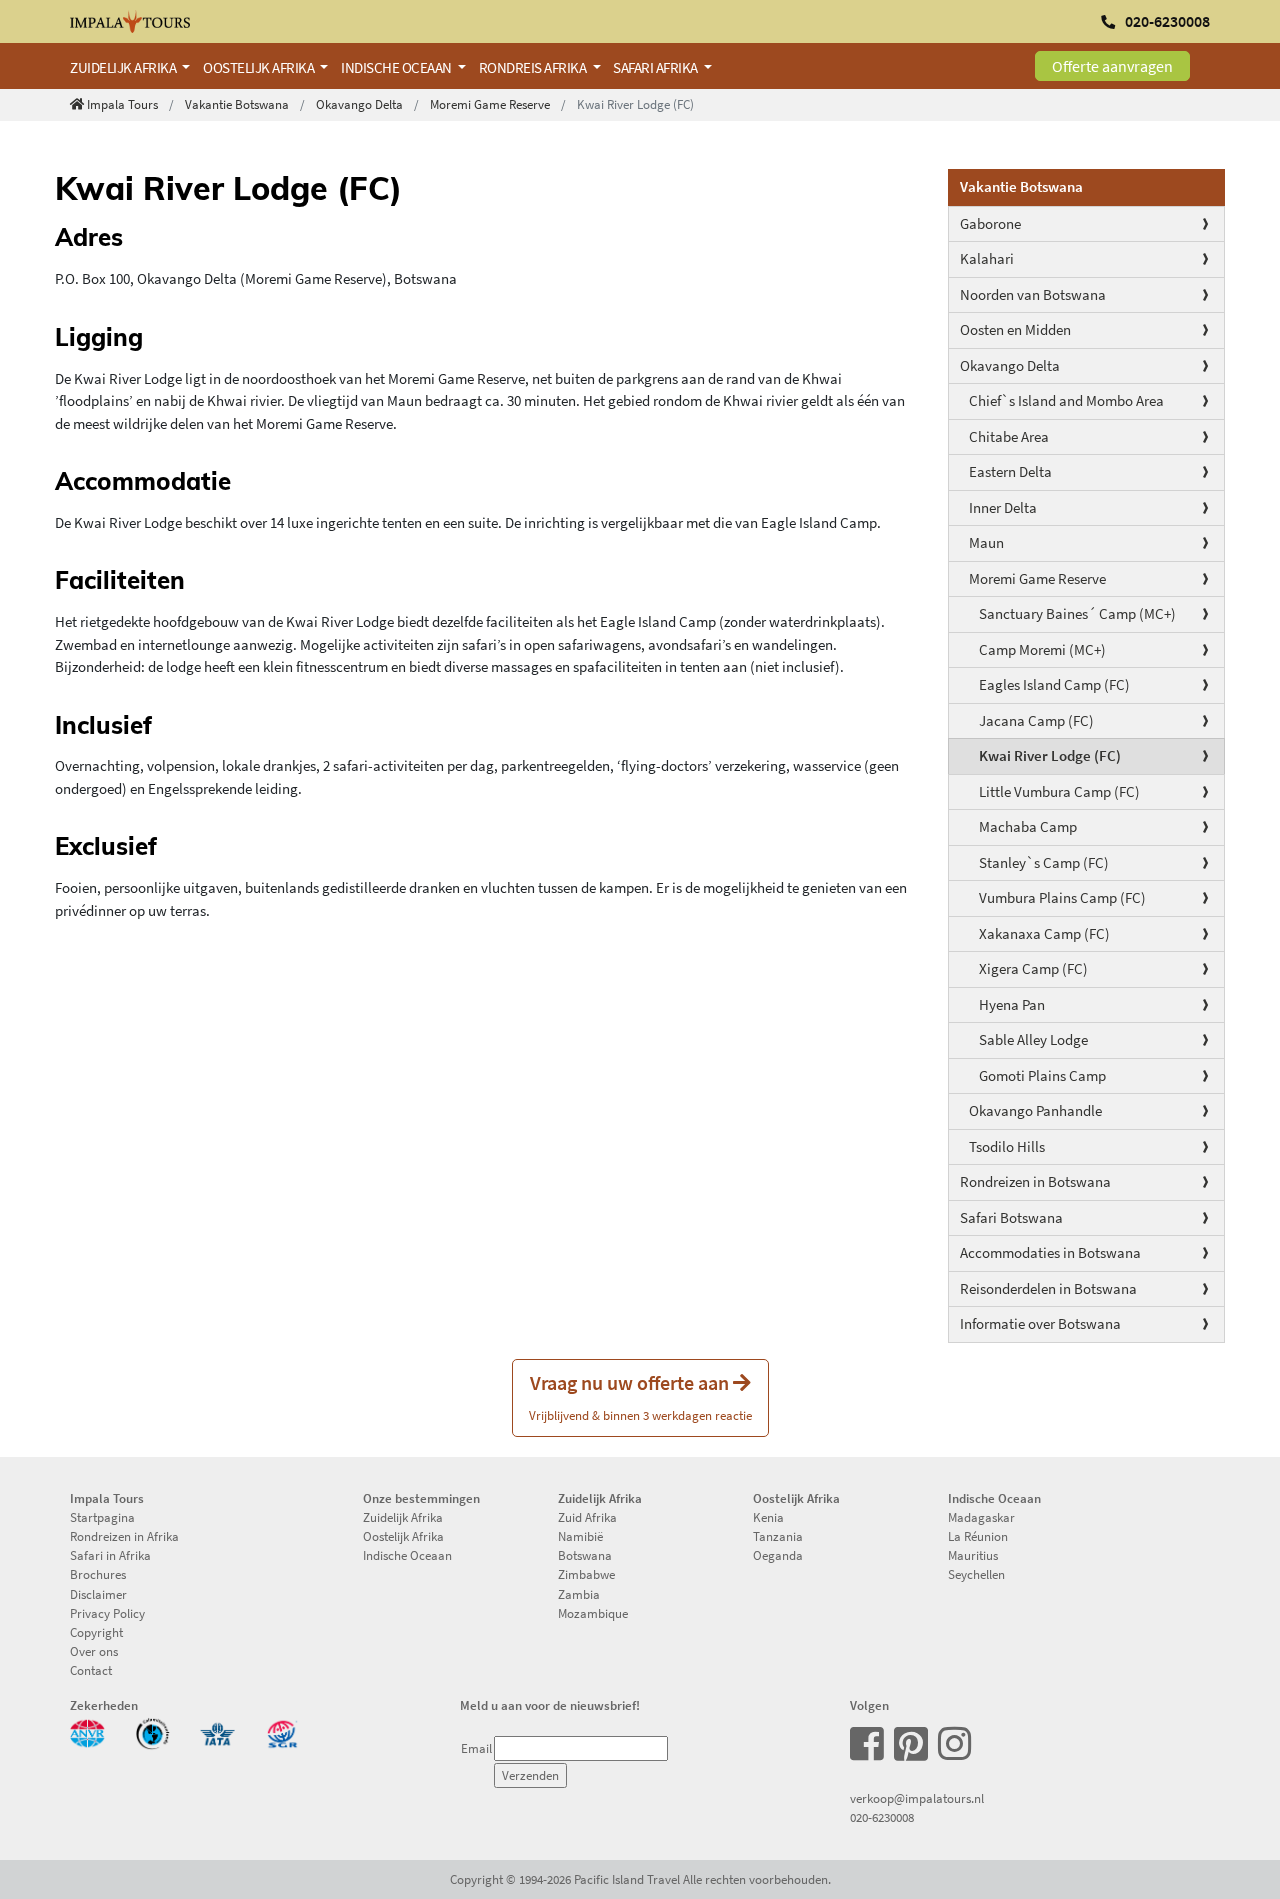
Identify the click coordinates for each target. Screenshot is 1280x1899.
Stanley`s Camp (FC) (1044, 862)
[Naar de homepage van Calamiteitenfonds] (152, 1731)
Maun (986, 542)
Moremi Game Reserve (490, 104)
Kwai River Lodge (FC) (1050, 755)
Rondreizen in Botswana (1035, 1181)
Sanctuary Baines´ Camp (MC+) (1077, 613)
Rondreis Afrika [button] (534, 67)
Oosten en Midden (1015, 329)
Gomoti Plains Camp (1042, 1075)
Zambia (579, 1594)
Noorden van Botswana (1033, 294)
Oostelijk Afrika (403, 1536)
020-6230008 (882, 1817)
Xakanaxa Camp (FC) (1044, 933)
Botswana (585, 1555)
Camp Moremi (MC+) (1042, 649)
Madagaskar (981, 1517)
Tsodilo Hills (1007, 1146)
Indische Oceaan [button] (397, 67)
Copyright (96, 1632)
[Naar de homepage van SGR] (282, 1731)
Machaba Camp (1028, 826)
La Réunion (978, 1536)
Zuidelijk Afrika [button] (124, 67)
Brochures (98, 1574)
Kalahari (987, 258)
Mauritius (973, 1555)
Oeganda (778, 1555)
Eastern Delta (1010, 471)
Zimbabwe (586, 1574)
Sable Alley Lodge (1033, 1039)
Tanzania (778, 1536)
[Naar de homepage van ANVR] (87, 1731)
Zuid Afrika (587, 1517)
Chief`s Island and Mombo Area (1066, 400)
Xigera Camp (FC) (1033, 968)
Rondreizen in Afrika (124, 1536)
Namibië (580, 1536)
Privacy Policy (107, 1613)
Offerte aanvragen (1112, 66)
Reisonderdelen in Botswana (1048, 1288)
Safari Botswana (1011, 1217)
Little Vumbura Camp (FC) (1059, 791)
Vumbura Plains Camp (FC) (1062, 897)
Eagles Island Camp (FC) (1054, 684)
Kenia (768, 1517)
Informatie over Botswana (1040, 1323)
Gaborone (990, 223)
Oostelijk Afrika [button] (260, 67)
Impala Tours (122, 104)
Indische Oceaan (407, 1555)
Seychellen (976, 1574)
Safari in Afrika (110, 1555)
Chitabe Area (1009, 436)
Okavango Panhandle (1035, 1110)
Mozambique (593, 1613)
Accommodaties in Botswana (1050, 1252)
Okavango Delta (359, 104)
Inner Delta (1003, 507)
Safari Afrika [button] (656, 67)
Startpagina (102, 1517)
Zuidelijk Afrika (403, 1517)
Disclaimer (98, 1594)
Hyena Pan (1012, 1004)
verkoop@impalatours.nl (917, 1798)
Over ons (94, 1651)
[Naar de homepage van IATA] (217, 1731)
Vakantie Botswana (237, 104)
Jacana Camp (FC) (1036, 720)
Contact (91, 1670)
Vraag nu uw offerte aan (640, 1396)
